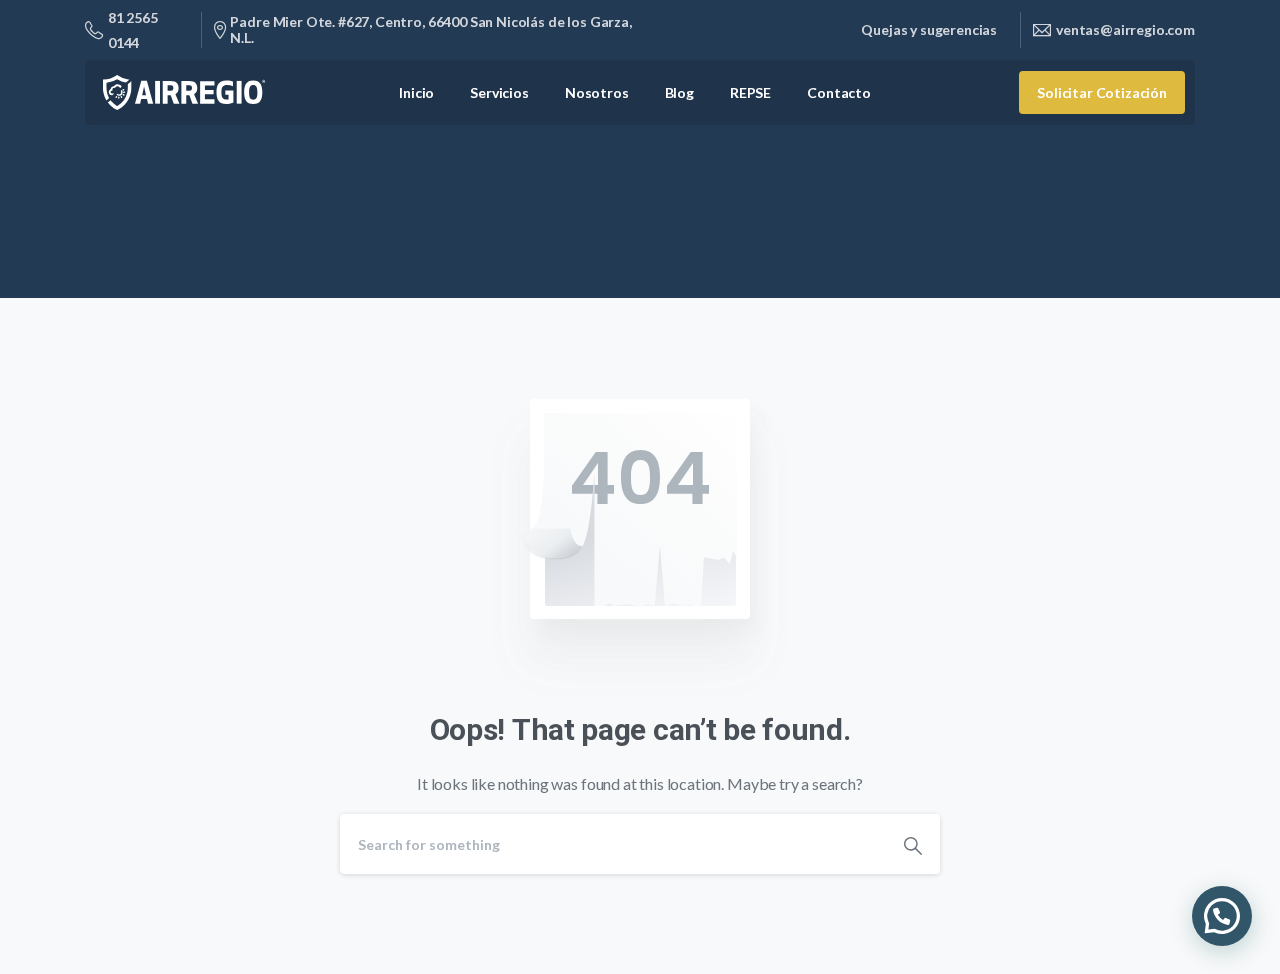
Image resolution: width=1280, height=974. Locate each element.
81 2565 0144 (133, 30)
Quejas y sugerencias (929, 30)
